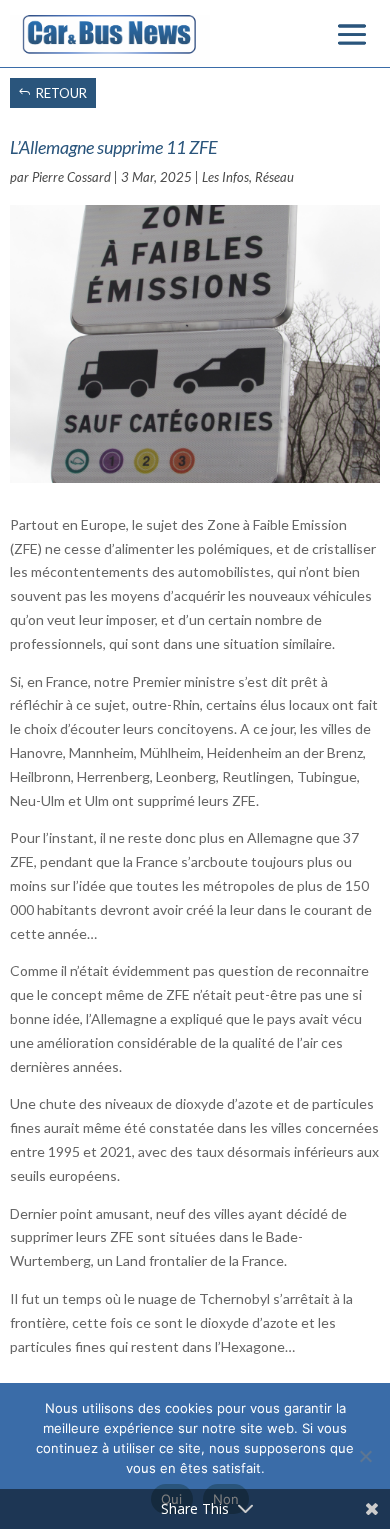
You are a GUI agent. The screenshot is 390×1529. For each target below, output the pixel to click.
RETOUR (61, 93)
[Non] (365, 1456)
